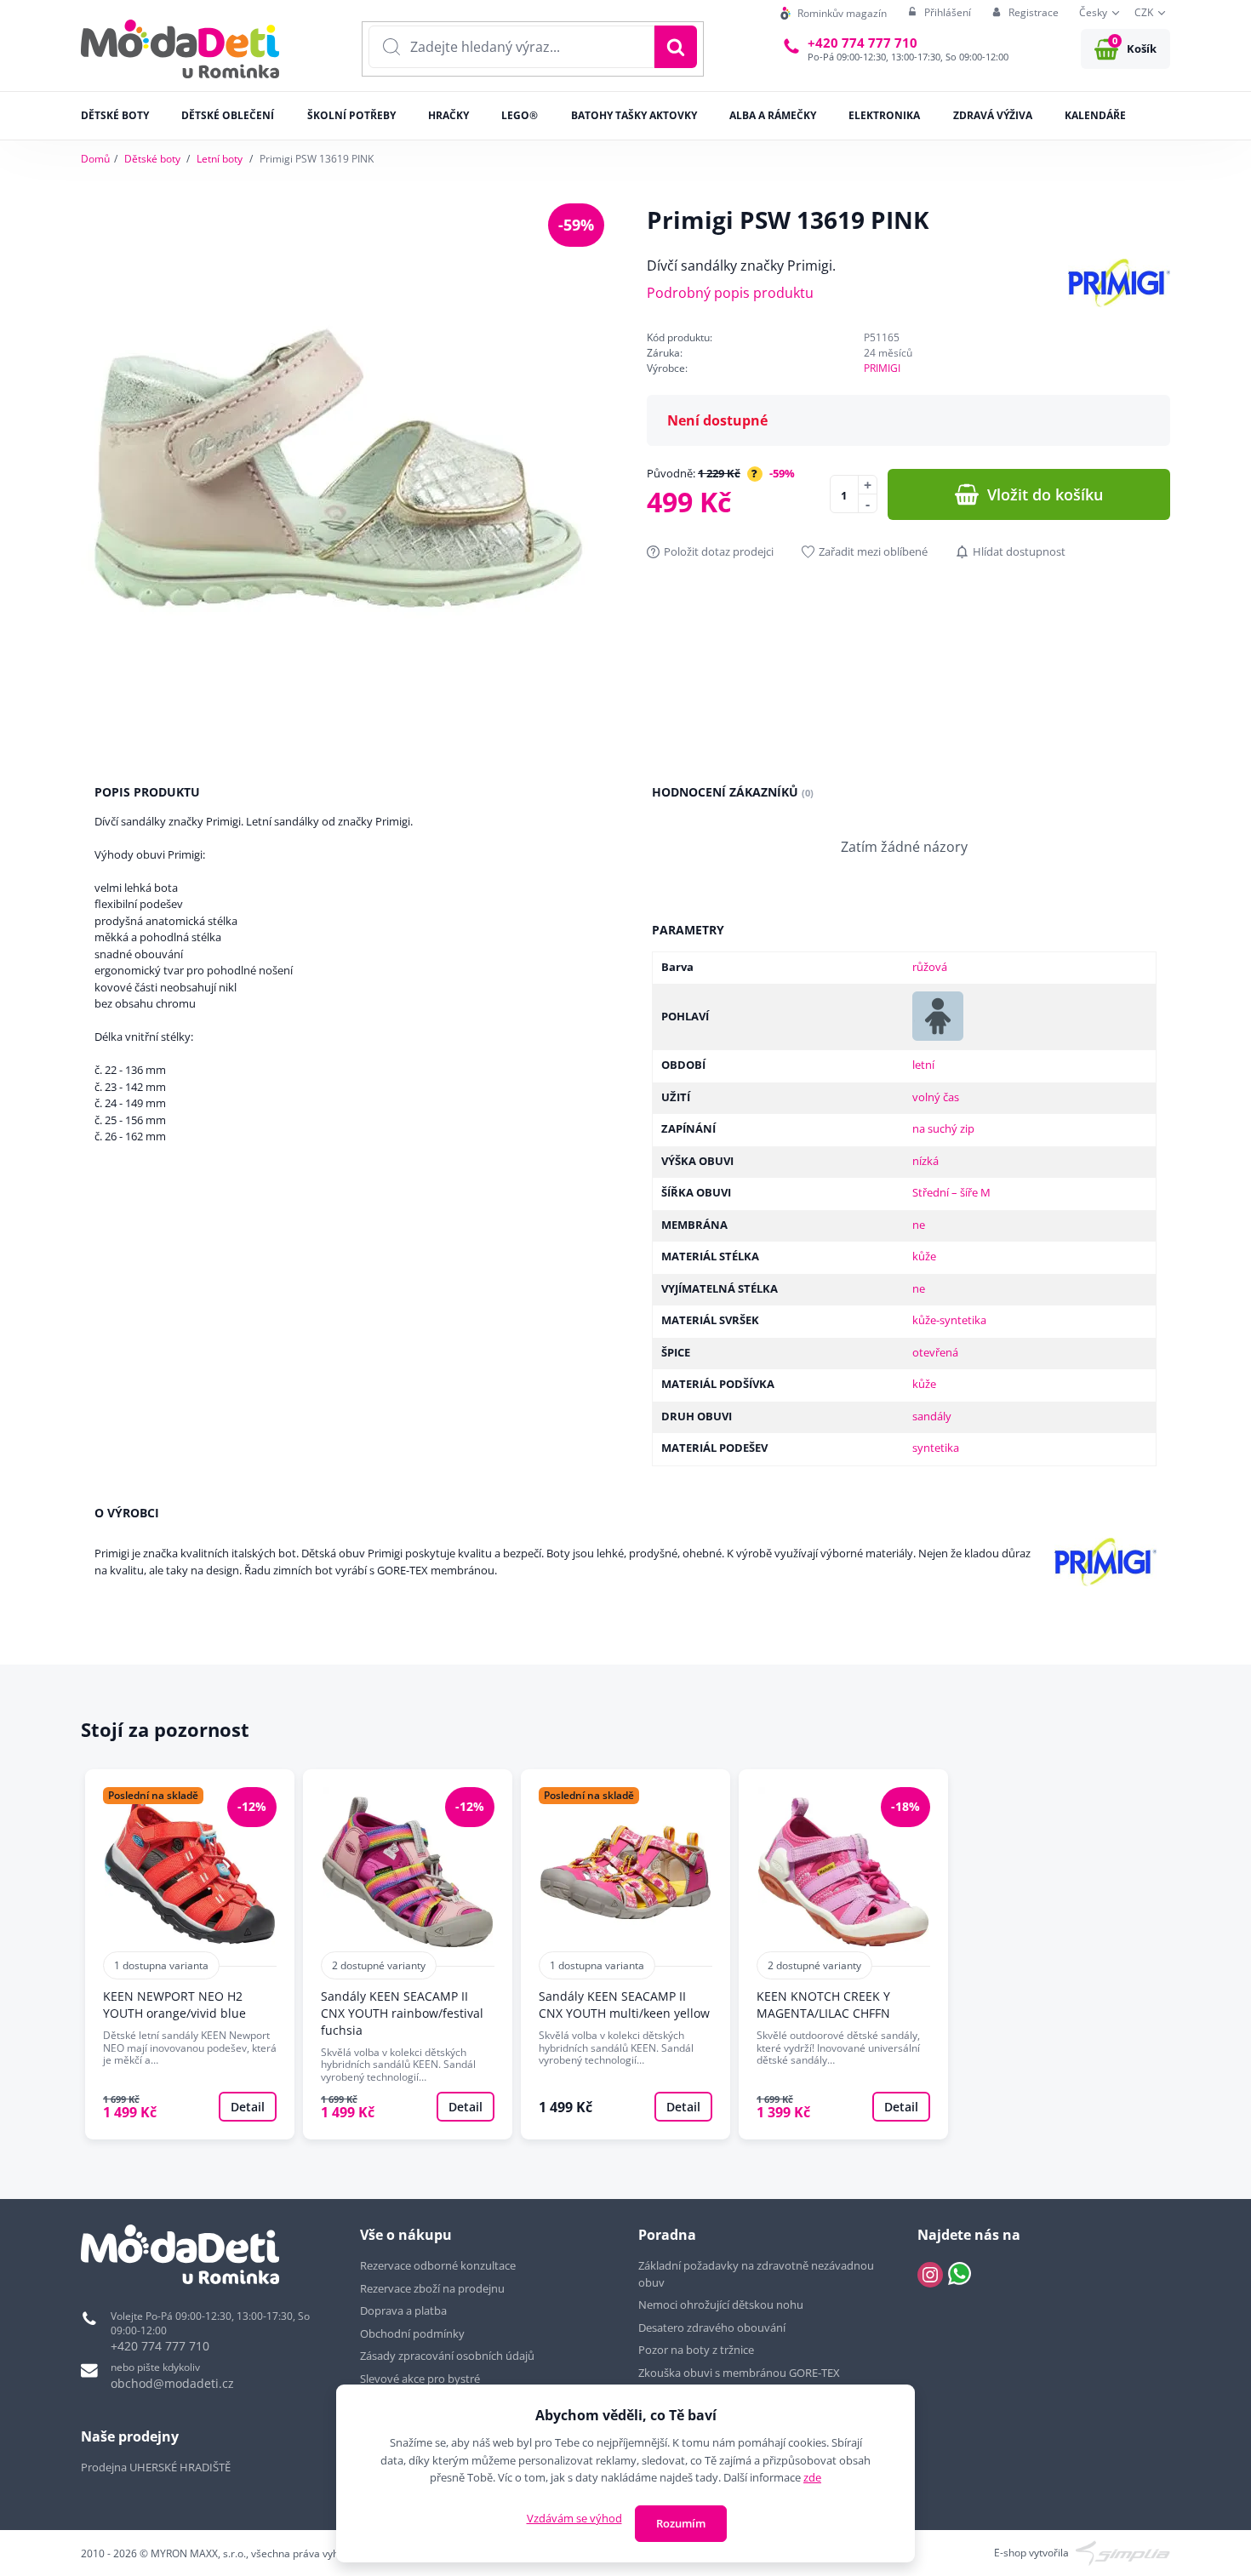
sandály (932, 1416)
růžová (930, 967)
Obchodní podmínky (412, 2333)
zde (812, 2477)
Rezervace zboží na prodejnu (432, 2288)
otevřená (935, 1352)
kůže (924, 1256)
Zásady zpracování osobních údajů (447, 2356)
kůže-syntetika (949, 1320)
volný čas (936, 1097)
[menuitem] (834, 13)
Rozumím (681, 2523)
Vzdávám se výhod (574, 2518)
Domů (95, 159)
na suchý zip (943, 1128)
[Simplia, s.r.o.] (1123, 2552)
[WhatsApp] (960, 2275)
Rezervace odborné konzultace (438, 2265)
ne (919, 1225)
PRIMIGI (882, 368)
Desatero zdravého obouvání (712, 2328)
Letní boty (220, 159)
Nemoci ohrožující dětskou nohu (721, 2305)
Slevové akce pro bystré (420, 2379)
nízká (925, 1161)
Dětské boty (152, 159)
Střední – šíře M (951, 1192)
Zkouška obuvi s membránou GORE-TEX (739, 2373)
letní (923, 1065)
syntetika (936, 1448)
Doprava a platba (403, 2310)
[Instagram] (930, 2275)
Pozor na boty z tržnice (696, 2350)
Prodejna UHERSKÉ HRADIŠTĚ (156, 2467)
